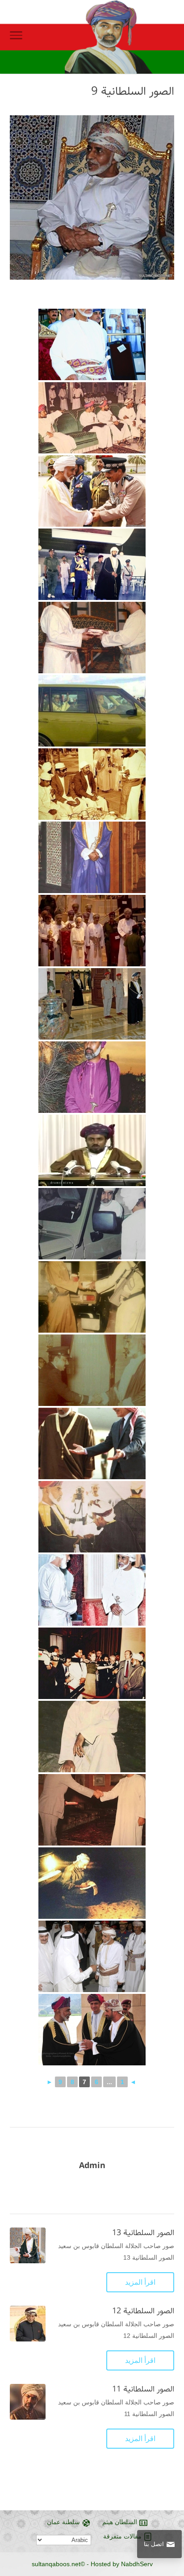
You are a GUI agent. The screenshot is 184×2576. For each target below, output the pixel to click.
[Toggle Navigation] (16, 37)
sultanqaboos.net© (58, 2564)
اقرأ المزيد (140, 2282)
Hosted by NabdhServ (122, 2564)
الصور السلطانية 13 (143, 2233)
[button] (173, 2516)
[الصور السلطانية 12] (28, 2324)
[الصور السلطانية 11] (28, 2402)
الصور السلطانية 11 (143, 2389)
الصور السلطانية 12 (143, 2311)
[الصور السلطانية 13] (28, 2245)
